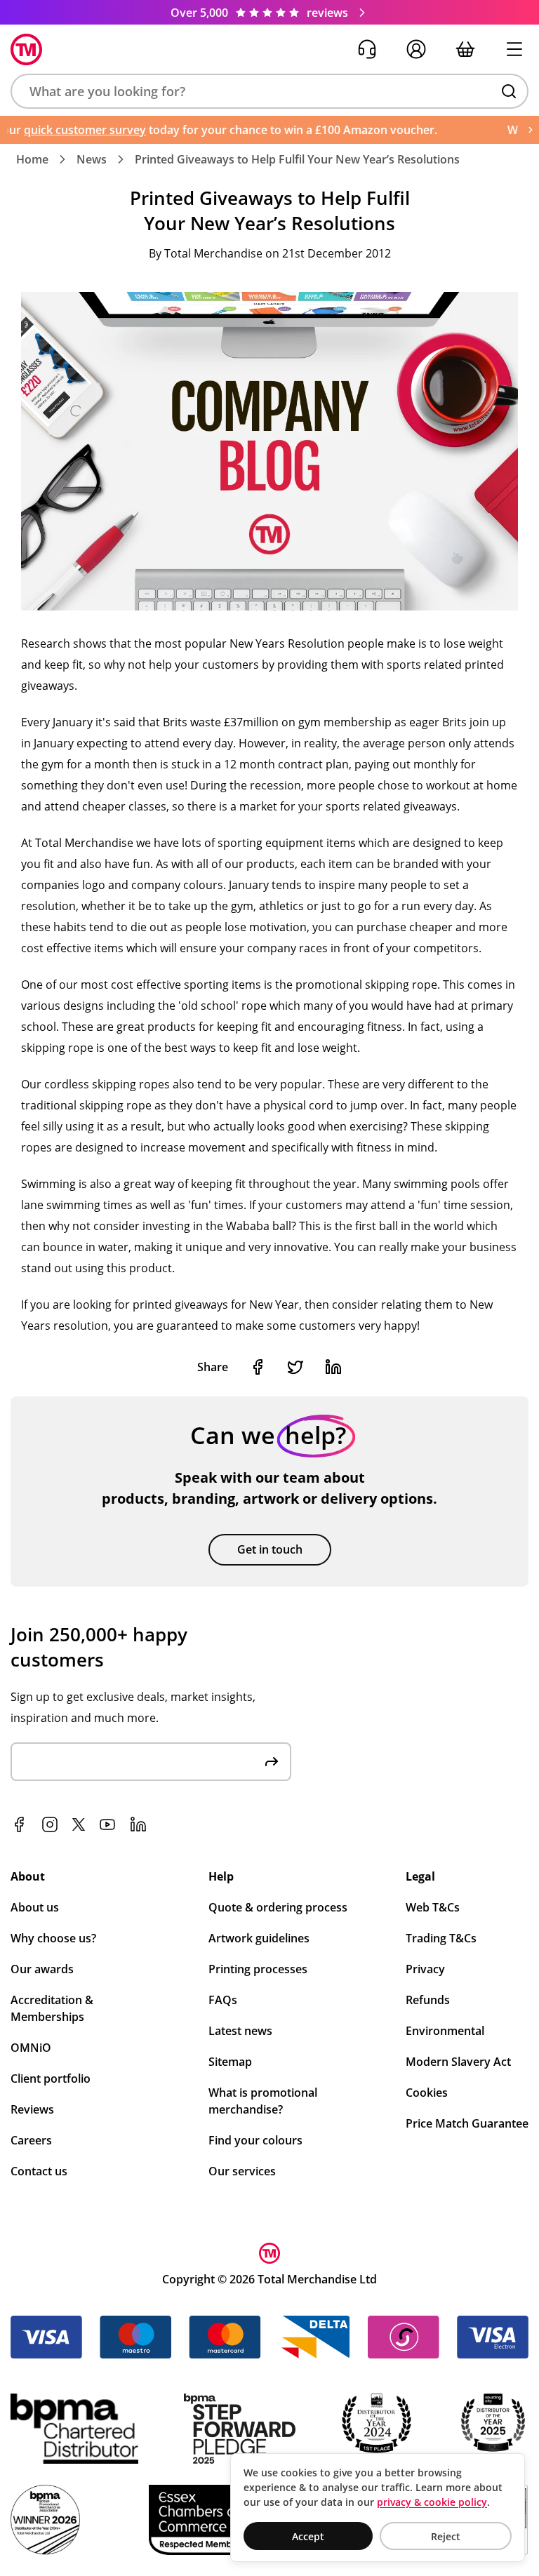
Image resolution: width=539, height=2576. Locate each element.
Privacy (425, 1969)
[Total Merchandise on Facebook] (19, 1824)
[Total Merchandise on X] (79, 1824)
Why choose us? (53, 1938)
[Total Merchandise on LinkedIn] (138, 1824)
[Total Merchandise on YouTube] (107, 1824)
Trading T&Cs (441, 1938)
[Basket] (465, 49)
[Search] (509, 91)
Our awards (42, 1969)
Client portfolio (51, 2078)
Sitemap (230, 2062)
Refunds (428, 2000)
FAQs (223, 2000)
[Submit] (272, 1762)
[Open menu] (514, 49)
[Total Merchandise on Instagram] (50, 1824)
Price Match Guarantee (467, 2123)
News (92, 159)
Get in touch (270, 1549)
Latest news (240, 2031)
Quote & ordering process (278, 1907)
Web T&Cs (433, 1907)
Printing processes (258, 1969)
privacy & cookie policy (432, 2502)
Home (32, 159)
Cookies (427, 2093)
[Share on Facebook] (258, 1367)
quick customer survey (66, 130)
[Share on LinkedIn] (333, 1367)
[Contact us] (367, 49)
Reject (446, 2536)
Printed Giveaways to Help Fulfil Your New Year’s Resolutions (297, 159)
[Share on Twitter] (295, 1367)
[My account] (416, 49)
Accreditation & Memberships (52, 2008)
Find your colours (255, 2140)
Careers (31, 2140)
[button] (269, 91)
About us (35, 1907)
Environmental (445, 2031)
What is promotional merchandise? (263, 2101)
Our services (242, 2171)
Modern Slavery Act (458, 2062)
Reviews (32, 2109)
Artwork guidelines (259, 1938)
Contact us (39, 2171)
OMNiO (31, 2048)
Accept (308, 2536)
